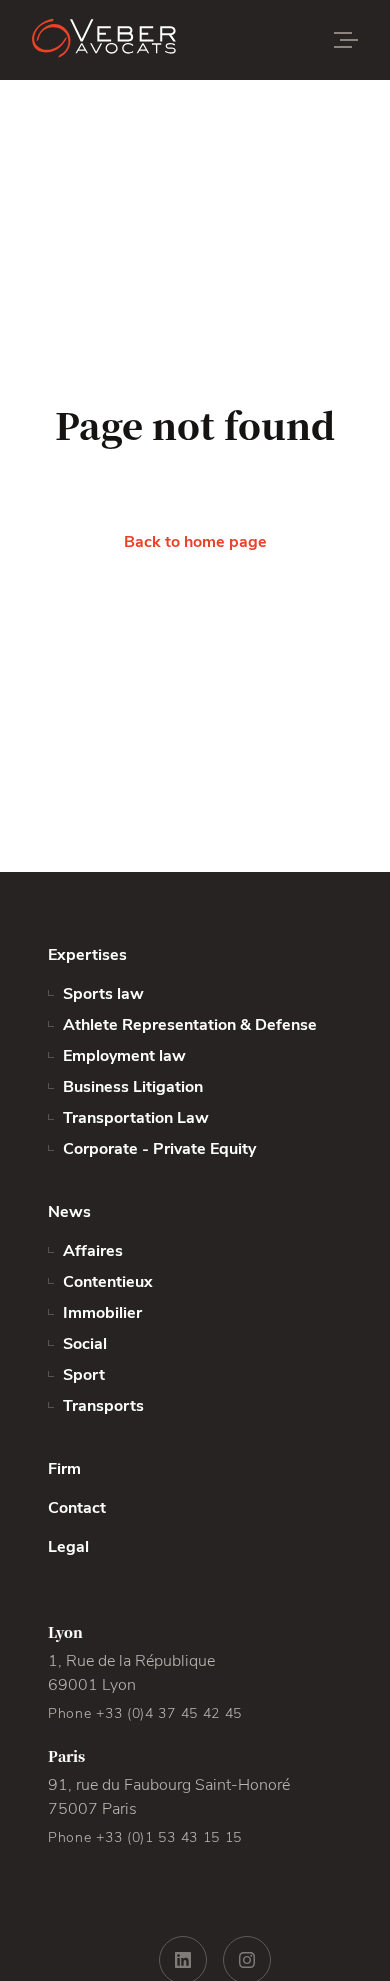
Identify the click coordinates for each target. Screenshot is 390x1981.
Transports (103, 1406)
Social (85, 1344)
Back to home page (195, 542)
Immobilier (102, 1313)
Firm (64, 1469)
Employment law (124, 1056)
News (69, 1212)
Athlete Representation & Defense (190, 1025)
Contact (77, 1508)
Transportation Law (136, 1118)
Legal (68, 1547)
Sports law (103, 994)
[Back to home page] (152, 40)
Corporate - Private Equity (159, 1149)
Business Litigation (133, 1087)
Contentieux (108, 1282)
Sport (84, 1375)
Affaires (93, 1251)
